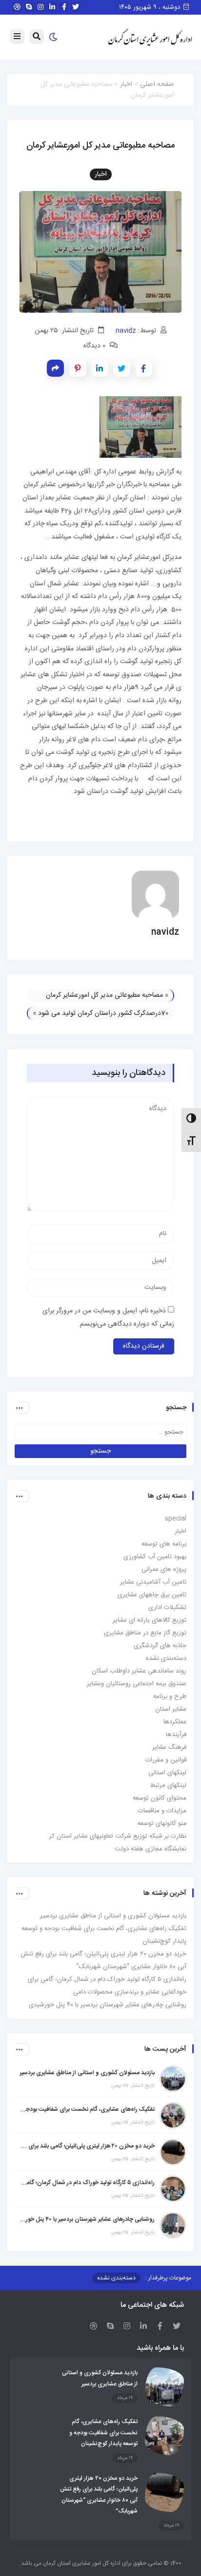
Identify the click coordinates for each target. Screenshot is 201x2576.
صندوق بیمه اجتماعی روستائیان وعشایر (137, 1684)
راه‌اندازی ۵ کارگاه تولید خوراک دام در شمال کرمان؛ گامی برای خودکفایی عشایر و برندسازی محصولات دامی (87, 2183)
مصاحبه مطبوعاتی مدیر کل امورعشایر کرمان (104, 995)
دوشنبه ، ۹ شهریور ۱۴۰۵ (151, 7)
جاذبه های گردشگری (160, 1646)
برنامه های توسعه (164, 1544)
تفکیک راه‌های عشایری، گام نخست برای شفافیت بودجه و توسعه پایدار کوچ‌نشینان (87, 2109)
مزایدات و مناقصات (162, 1811)
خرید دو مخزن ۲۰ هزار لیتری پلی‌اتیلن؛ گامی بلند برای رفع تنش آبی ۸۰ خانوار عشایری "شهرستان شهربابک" (87, 2146)
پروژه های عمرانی (164, 1569)
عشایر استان (171, 1709)
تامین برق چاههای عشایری (152, 1595)
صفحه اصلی (157, 85)
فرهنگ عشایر (169, 1747)
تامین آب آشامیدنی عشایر (153, 1582)
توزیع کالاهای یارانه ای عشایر (150, 1620)
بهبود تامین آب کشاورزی (155, 1557)
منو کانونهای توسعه (162, 1824)
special (176, 1519)
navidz (126, 331)
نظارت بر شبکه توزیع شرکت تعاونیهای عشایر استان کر (118, 1836)
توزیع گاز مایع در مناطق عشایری (145, 1633)
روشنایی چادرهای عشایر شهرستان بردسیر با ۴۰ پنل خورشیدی (108, 2005)
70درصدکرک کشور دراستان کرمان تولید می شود (103, 1013)
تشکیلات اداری (167, 1608)
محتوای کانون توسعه (160, 1798)
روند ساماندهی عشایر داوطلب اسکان (139, 1671)
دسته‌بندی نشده (166, 1658)
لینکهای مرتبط (168, 1785)
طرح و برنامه (170, 1696)
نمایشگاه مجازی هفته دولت (151, 1849)
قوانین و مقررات (166, 1760)
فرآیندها (176, 1735)
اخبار (126, 85)
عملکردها (175, 1722)
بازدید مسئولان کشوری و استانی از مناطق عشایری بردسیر (113, 1916)
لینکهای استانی (167, 1773)
